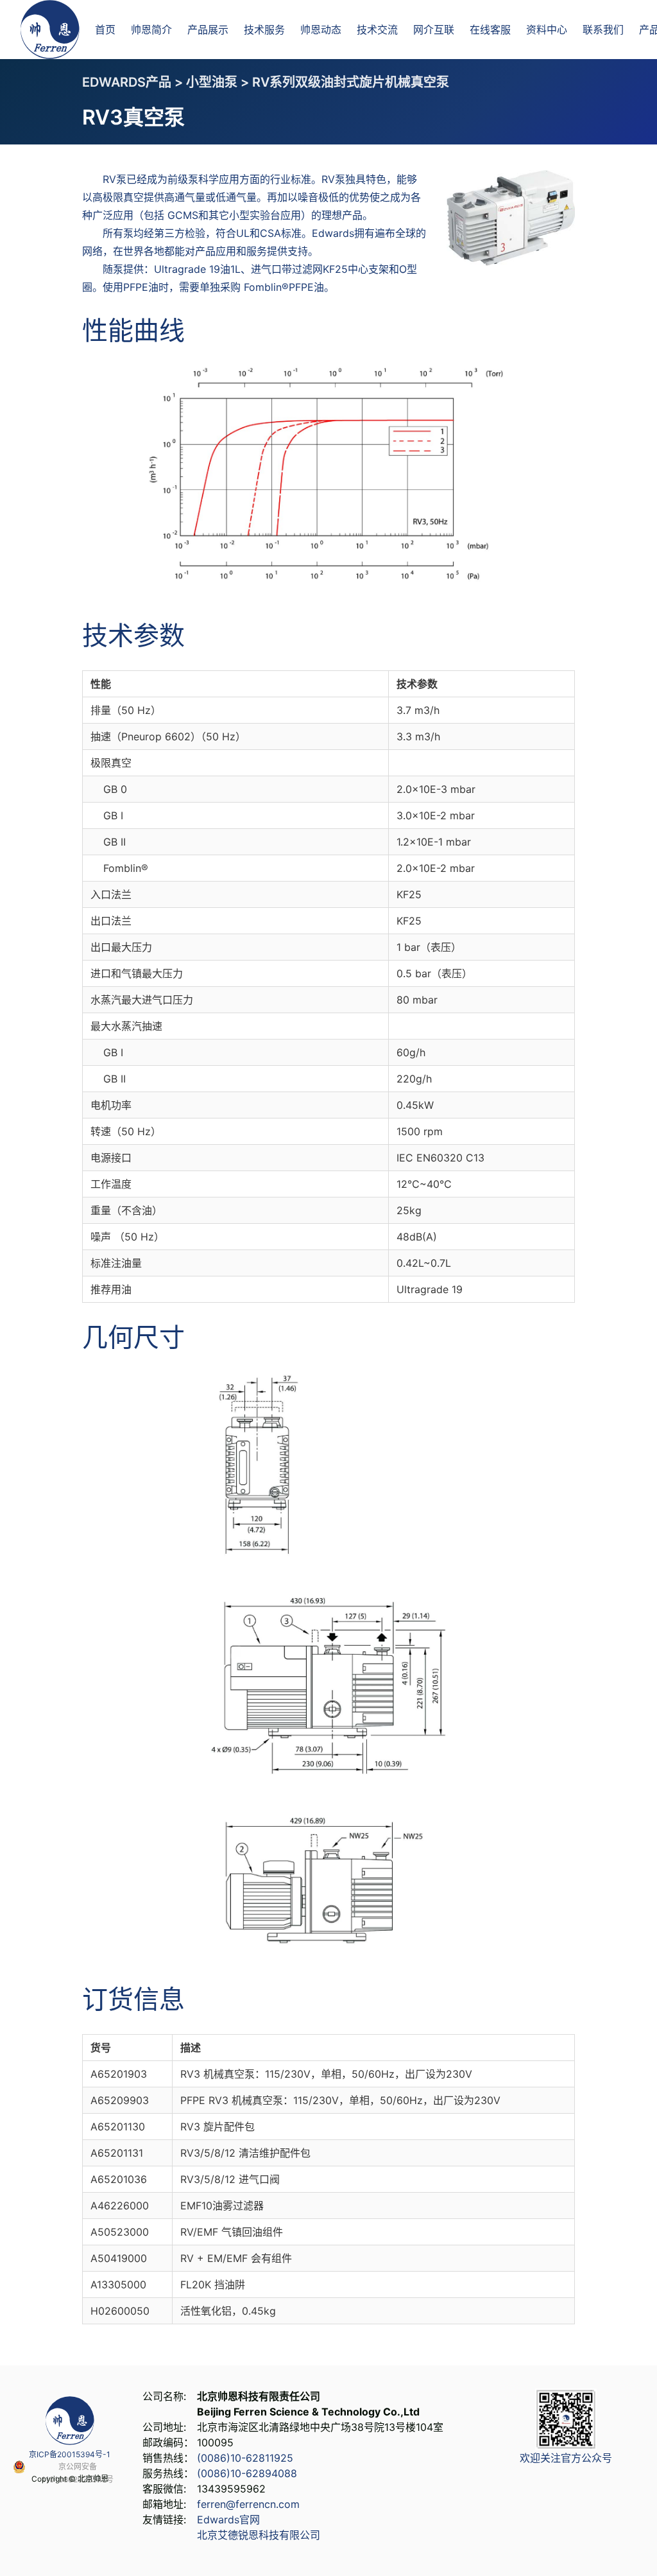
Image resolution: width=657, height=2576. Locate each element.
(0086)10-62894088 (247, 2473)
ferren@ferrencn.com (248, 2504)
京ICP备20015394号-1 (70, 2454)
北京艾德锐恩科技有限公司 (259, 2535)
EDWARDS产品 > (134, 82)
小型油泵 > (219, 82)
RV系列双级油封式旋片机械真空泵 (351, 82)
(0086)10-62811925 (245, 2458)
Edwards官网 (228, 2519)
